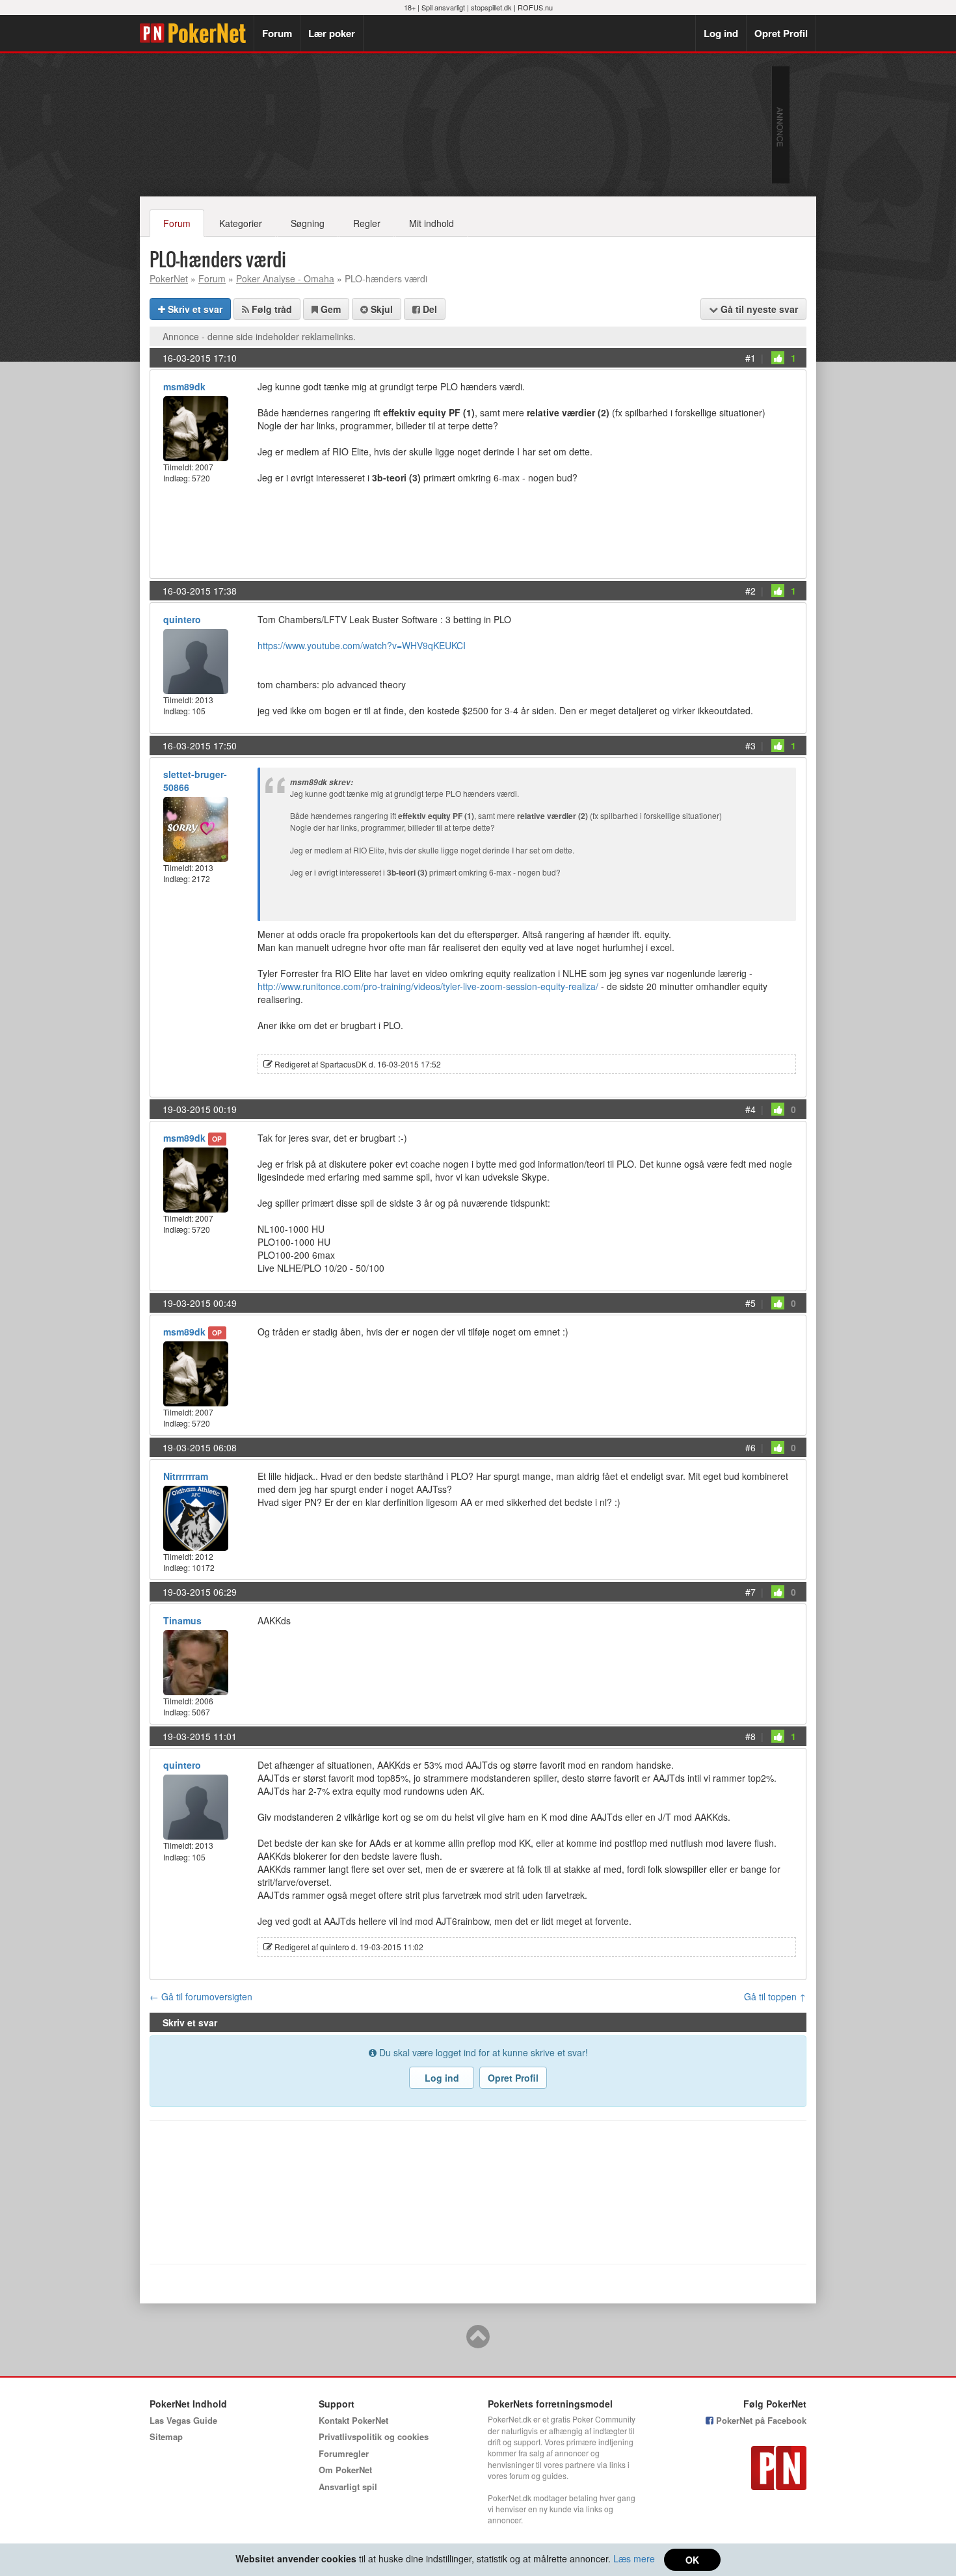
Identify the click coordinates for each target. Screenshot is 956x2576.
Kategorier (241, 223)
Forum (277, 33)
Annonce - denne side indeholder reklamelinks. (259, 336)
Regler (367, 223)
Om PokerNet (345, 2470)
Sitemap (166, 2436)
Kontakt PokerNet (353, 2420)
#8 (750, 1736)
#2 (750, 591)
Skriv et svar (194, 309)
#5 (750, 1303)
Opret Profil (781, 33)
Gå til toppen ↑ (775, 1996)
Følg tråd (271, 309)
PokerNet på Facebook (760, 2420)
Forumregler (344, 2453)
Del (429, 309)
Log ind (721, 33)
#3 (750, 745)
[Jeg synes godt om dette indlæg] (778, 358)
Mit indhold (432, 223)
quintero (182, 619)
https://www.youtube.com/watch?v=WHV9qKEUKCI (362, 645)
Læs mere (634, 2558)
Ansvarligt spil (348, 2487)
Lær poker (332, 33)
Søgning (308, 223)
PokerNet (197, 33)
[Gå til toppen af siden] (478, 2342)
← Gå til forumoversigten (201, 1996)
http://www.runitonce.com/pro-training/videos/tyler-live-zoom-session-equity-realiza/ (428, 986)
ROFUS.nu (535, 7)
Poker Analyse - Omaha (285, 278)
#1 (750, 358)
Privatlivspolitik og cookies (374, 2436)
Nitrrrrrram (186, 1476)
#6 (750, 1447)
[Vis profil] (196, 427)
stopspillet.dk (491, 7)
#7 (750, 1592)
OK (692, 2560)
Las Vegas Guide (183, 2420)
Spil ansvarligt (443, 7)
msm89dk (184, 386)
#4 (750, 1109)
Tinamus (182, 1620)
